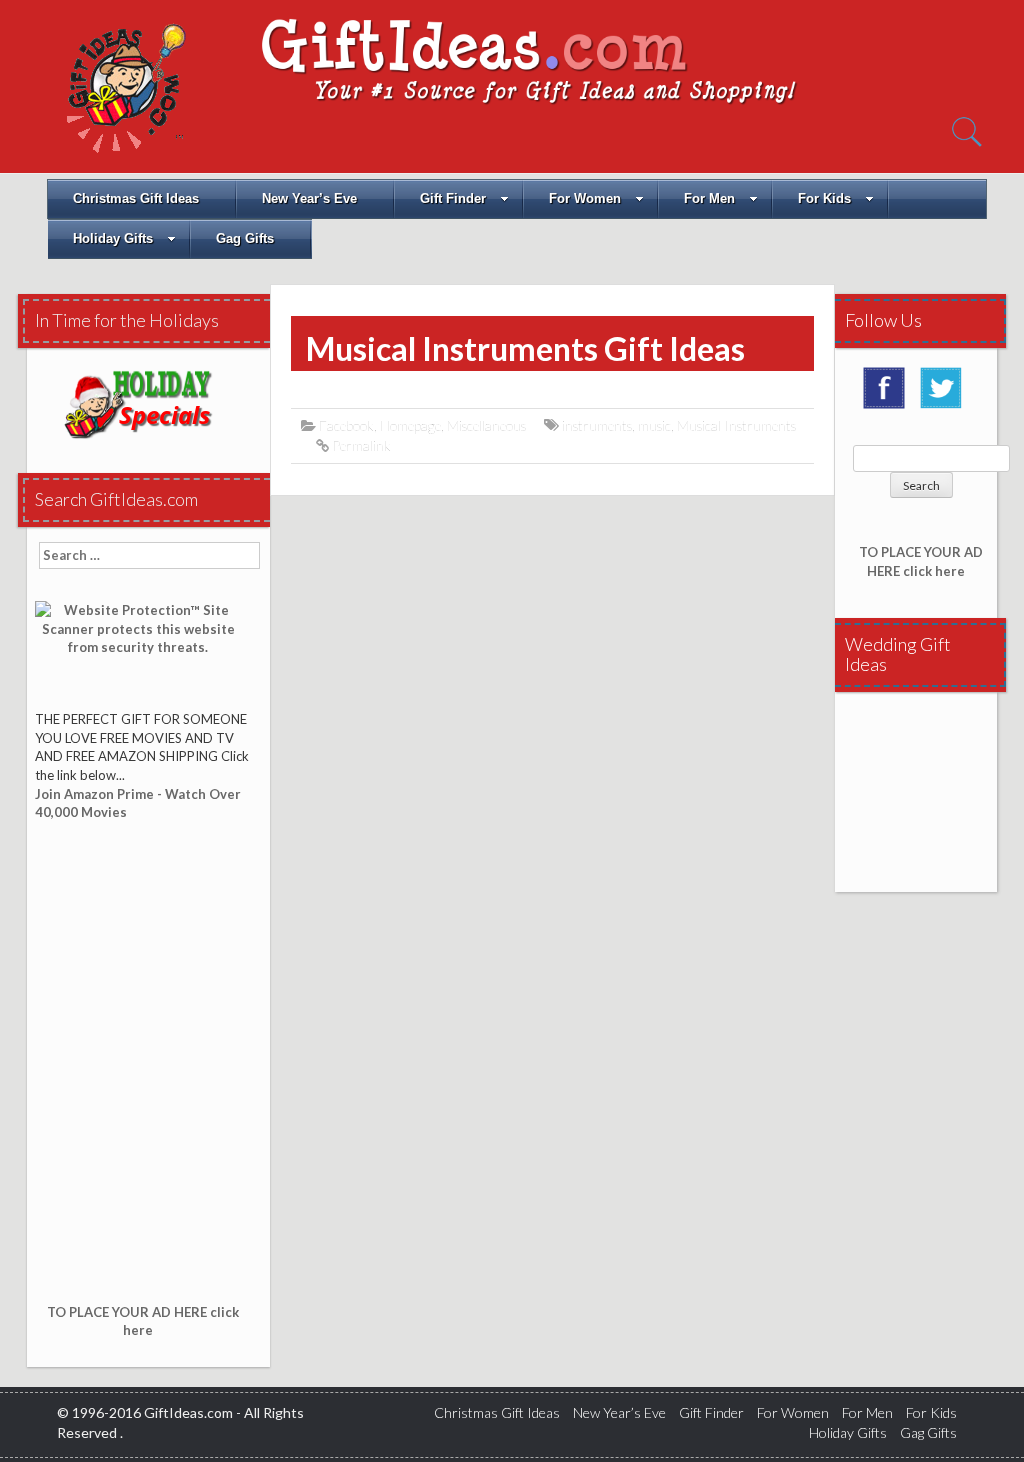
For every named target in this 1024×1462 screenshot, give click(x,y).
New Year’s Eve (309, 198)
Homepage (410, 425)
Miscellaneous (486, 425)
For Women (585, 198)
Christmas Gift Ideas (136, 198)
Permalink (361, 445)
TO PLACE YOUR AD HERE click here (143, 1321)
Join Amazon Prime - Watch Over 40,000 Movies (138, 803)
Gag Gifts (245, 238)
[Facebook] (889, 395)
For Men (709, 198)
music (654, 425)
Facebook (346, 425)
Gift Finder (453, 198)
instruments (597, 425)
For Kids (824, 198)
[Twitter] (946, 395)
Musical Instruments (736, 425)
